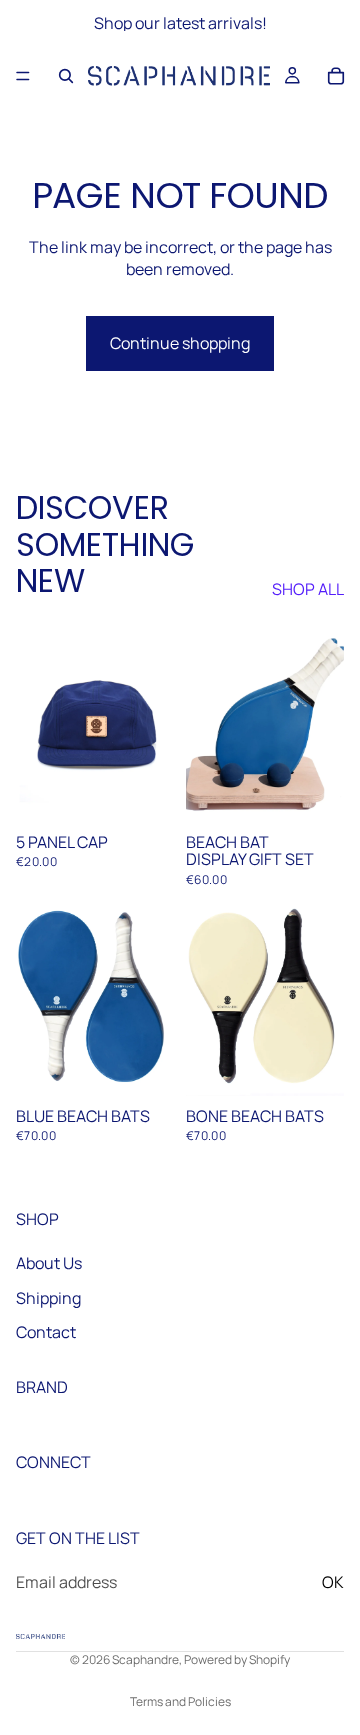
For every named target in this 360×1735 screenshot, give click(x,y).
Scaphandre (145, 1659)
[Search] (66, 76)
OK (333, 1582)
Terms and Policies (180, 1701)
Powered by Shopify (237, 1659)
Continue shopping (180, 343)
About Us (49, 1263)
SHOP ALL (308, 589)
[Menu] (23, 76)
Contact (46, 1331)
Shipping (48, 1297)
